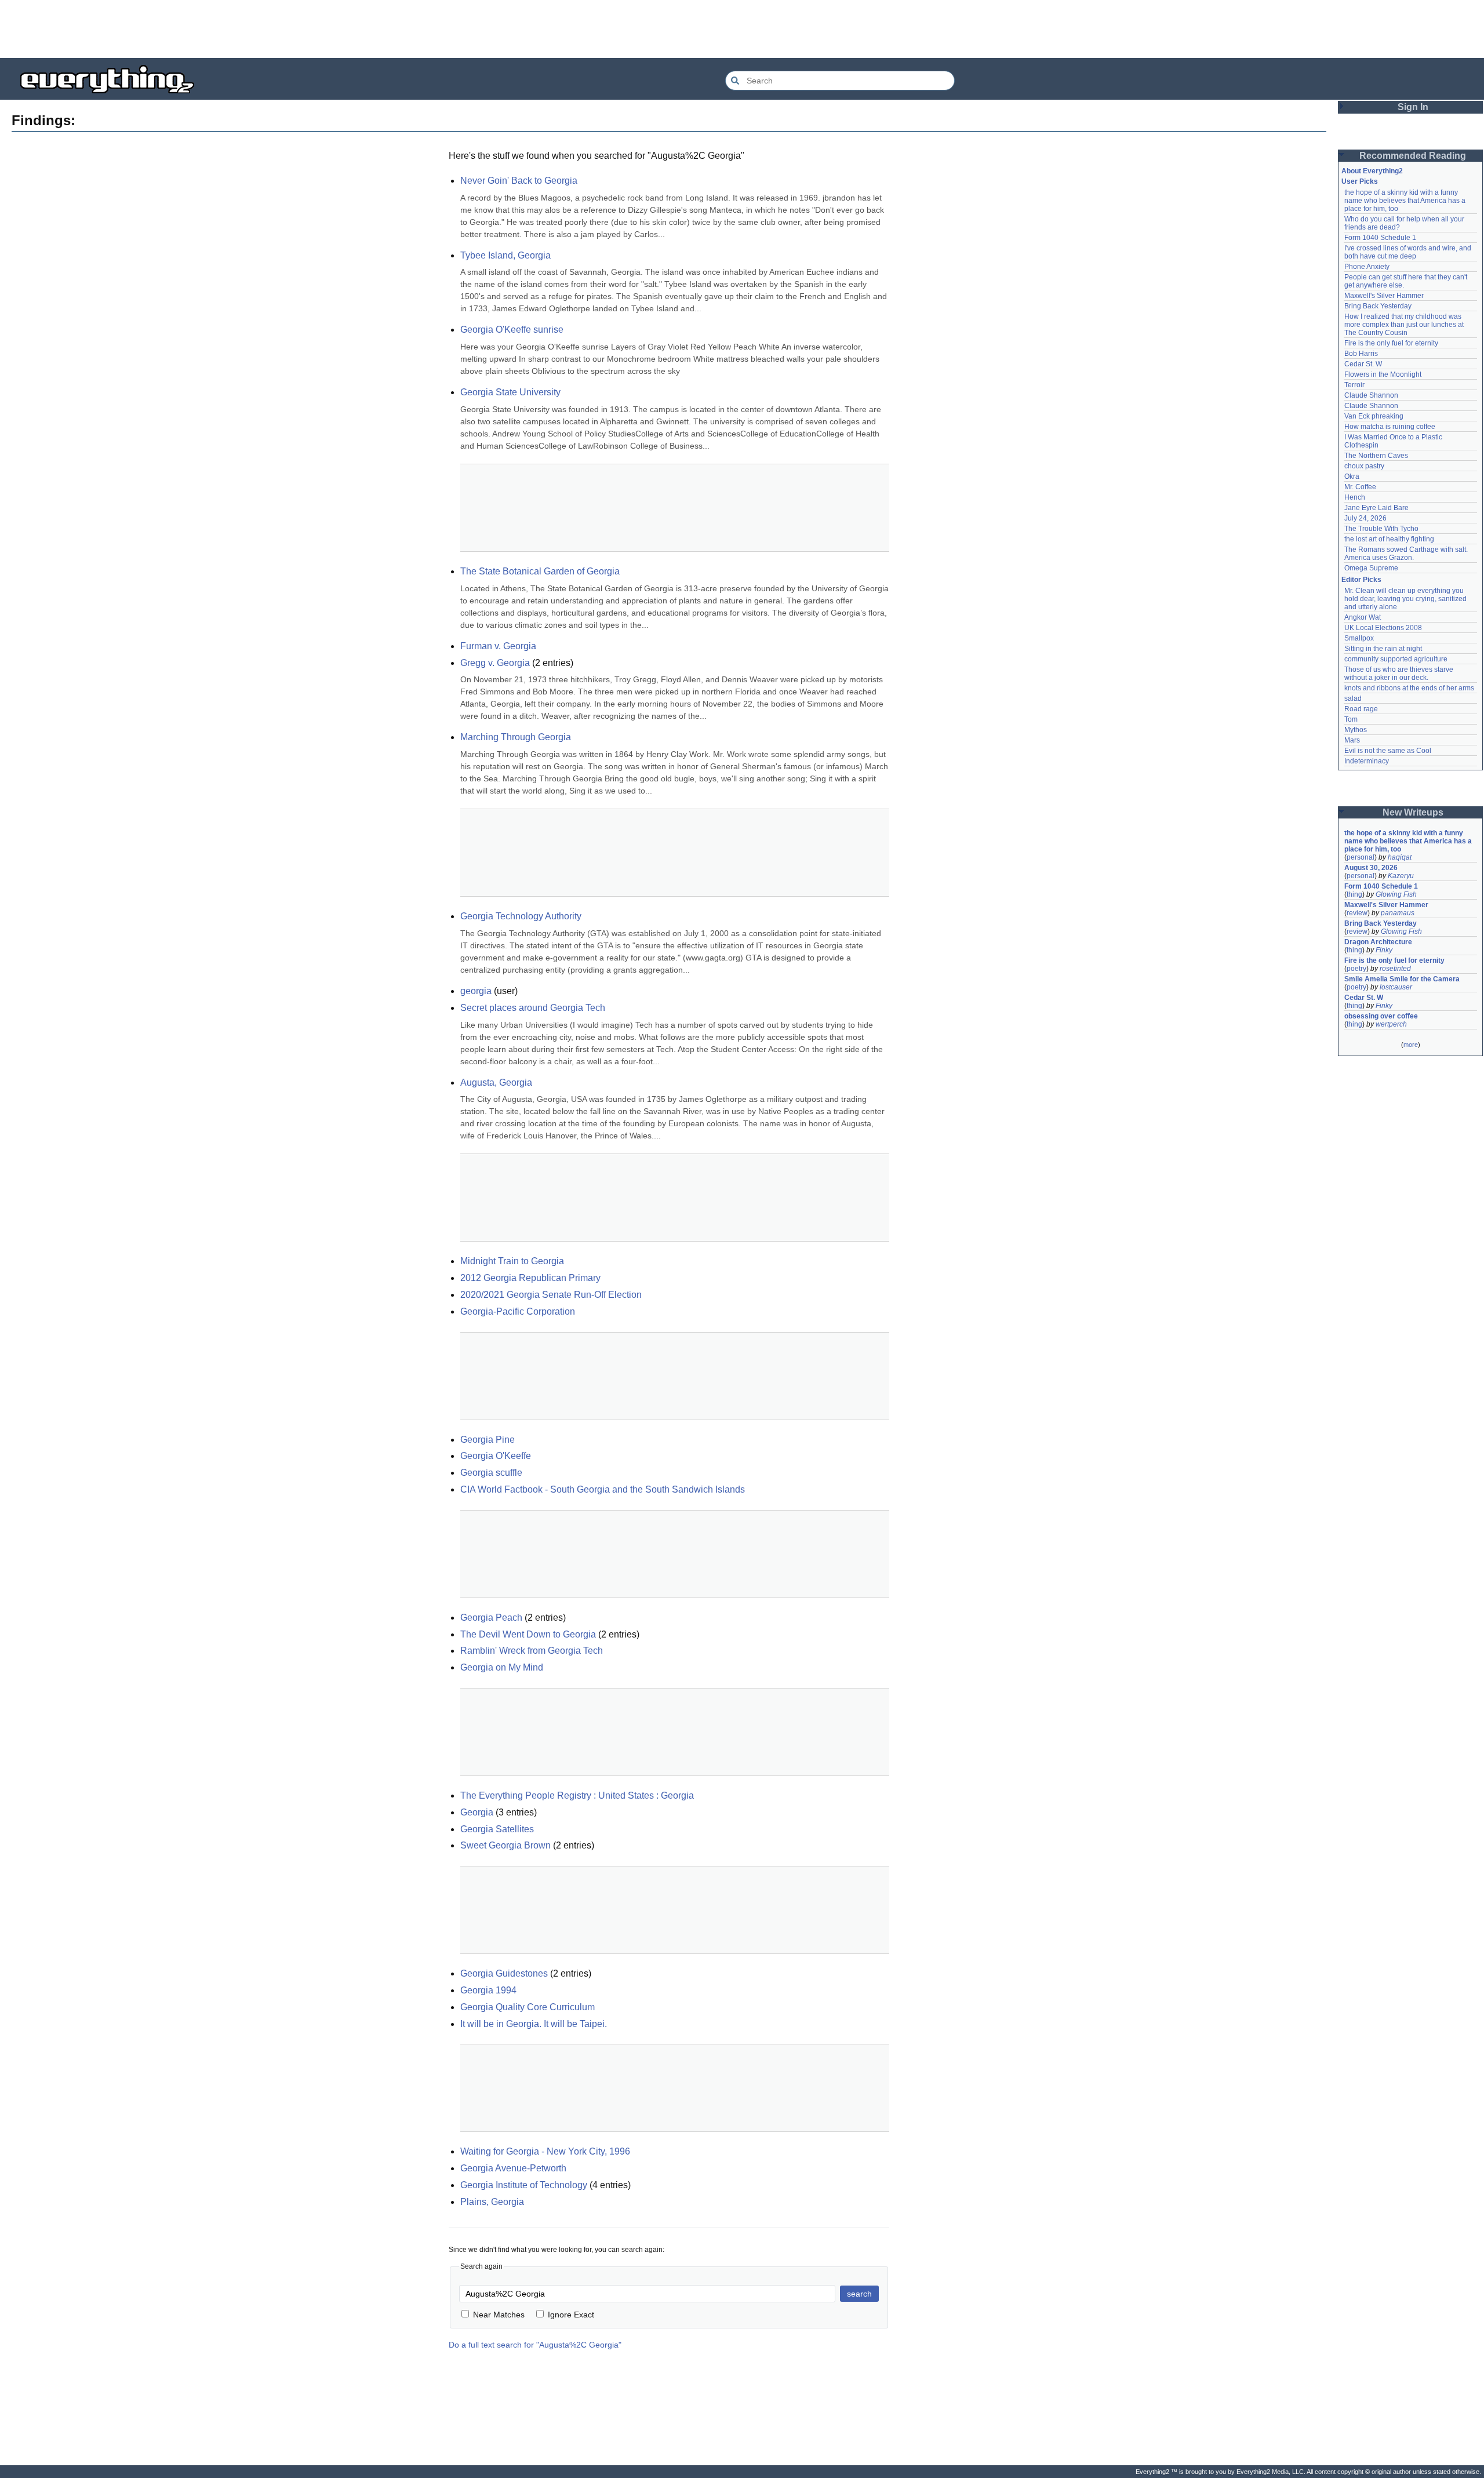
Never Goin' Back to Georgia (519, 181)
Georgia (477, 1812)
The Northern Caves (1376, 456)
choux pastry (1364, 466)
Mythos (1356, 730)
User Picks (1360, 181)
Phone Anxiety (1367, 267)
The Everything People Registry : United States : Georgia (577, 1795)
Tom (1351, 719)
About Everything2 (1372, 171)
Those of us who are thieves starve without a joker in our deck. (1400, 674)
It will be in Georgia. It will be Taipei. (534, 2024)
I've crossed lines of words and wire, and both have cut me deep (1409, 252)
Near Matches (499, 2315)
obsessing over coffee (1381, 1016)
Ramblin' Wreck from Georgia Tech (532, 1651)
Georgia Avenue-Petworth (513, 2168)
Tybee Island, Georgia (505, 255)
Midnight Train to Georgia (512, 1261)
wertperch (1391, 1024)
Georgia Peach (491, 1618)
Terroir (1354, 385)
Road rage (1361, 709)
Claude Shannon (1371, 395)
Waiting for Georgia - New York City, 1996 (545, 2151)
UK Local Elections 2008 (1383, 628)
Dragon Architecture (1378, 942)
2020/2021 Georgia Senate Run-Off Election (551, 1295)
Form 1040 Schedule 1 (1380, 238)
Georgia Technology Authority (521, 916)
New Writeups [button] (1413, 812)
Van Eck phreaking (1374, 416)
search (859, 2294)
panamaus (1398, 913)
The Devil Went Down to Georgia (528, 1634)
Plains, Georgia (492, 2202)
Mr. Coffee (1360, 487)
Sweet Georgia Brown (505, 1845)
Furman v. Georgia (498, 646)
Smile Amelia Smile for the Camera (1402, 979)
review (1357, 913)
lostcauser (1396, 987)
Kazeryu (1401, 876)
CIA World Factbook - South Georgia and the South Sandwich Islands (603, 1489)
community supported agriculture (1396, 659)
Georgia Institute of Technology (524, 2185)
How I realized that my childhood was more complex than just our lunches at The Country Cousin (1405, 325)
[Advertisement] (742, 29)
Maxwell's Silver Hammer (1384, 296)
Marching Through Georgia (516, 737)
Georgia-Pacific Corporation (518, 1311)
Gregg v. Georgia (495, 663)
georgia (476, 991)
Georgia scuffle (491, 1473)
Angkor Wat (1363, 617)
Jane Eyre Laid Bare (1376, 508)
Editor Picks (1361, 580)
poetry (1356, 969)
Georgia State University (510, 392)
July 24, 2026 (1365, 518)
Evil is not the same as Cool (1388, 751)
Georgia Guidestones (504, 1973)
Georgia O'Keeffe (496, 1456)
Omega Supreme (1371, 568)
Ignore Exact (571, 2315)
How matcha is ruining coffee (1390, 427)
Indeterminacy (1367, 761)
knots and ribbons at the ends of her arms (1409, 688)
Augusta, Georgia (496, 1082)
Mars (1352, 740)
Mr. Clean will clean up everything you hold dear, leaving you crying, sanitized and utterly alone (1406, 599)
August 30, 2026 (1371, 868)
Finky (1384, 950)
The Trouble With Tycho (1381, 529)
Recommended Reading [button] (1413, 156)
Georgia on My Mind (502, 1667)
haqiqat (1400, 857)
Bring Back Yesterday (1378, 306)
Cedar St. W (1363, 364)
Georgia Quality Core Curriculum (528, 2007)
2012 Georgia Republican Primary (530, 1278)
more (1411, 1045)
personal (1361, 857)
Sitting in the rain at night (1383, 649)
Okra (1352, 476)
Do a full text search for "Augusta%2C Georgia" (535, 2345)
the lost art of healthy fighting (1389, 539)
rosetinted (1395, 969)
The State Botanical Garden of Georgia (540, 571)
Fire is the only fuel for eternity (1391, 343)
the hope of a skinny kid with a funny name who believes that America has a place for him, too (1406, 201)
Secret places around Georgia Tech (533, 1008)
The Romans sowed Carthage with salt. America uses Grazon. (1407, 554)
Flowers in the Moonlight (1383, 374)
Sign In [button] (1413, 107)
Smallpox (1359, 638)
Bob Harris (1361, 354)
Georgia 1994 (488, 1990)
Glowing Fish (1396, 894)
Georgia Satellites (497, 1829)
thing (1354, 894)
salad (1353, 698)
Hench (1355, 497)
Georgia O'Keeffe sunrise (512, 330)
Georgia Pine (488, 1440)
